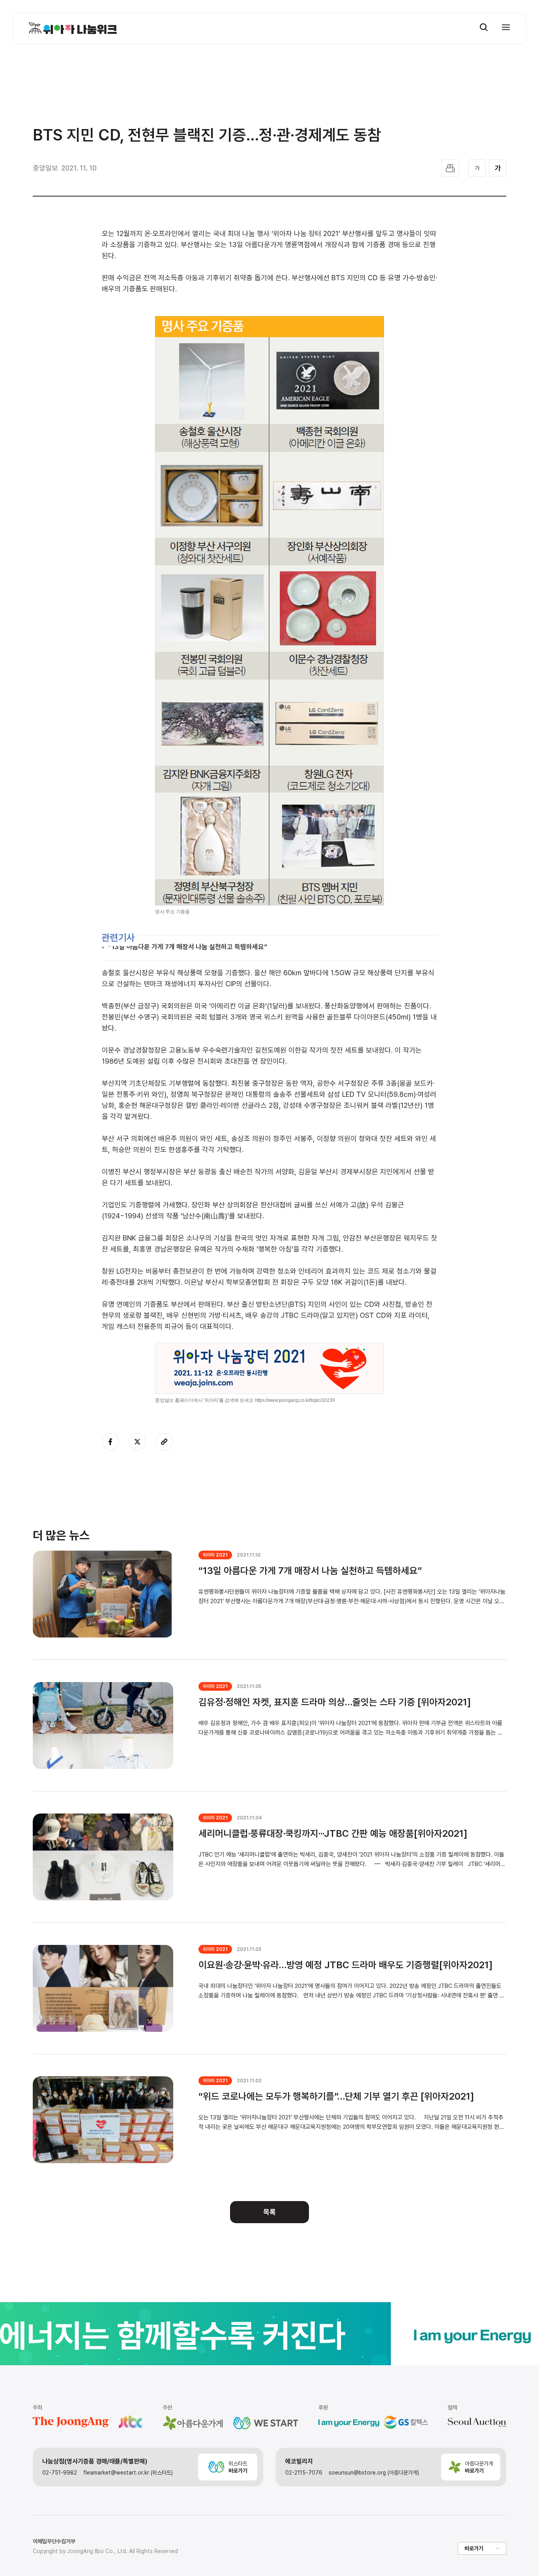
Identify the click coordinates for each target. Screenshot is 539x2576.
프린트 (450, 168)
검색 (484, 27)
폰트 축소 (477, 168)
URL (164, 1442)
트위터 (137, 1442)
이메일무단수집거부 (54, 2541)
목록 (269, 2212)
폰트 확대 (498, 168)
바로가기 (474, 2548)
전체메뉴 (506, 27)
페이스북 (110, 1442)
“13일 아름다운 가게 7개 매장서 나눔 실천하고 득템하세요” (188, 947)
